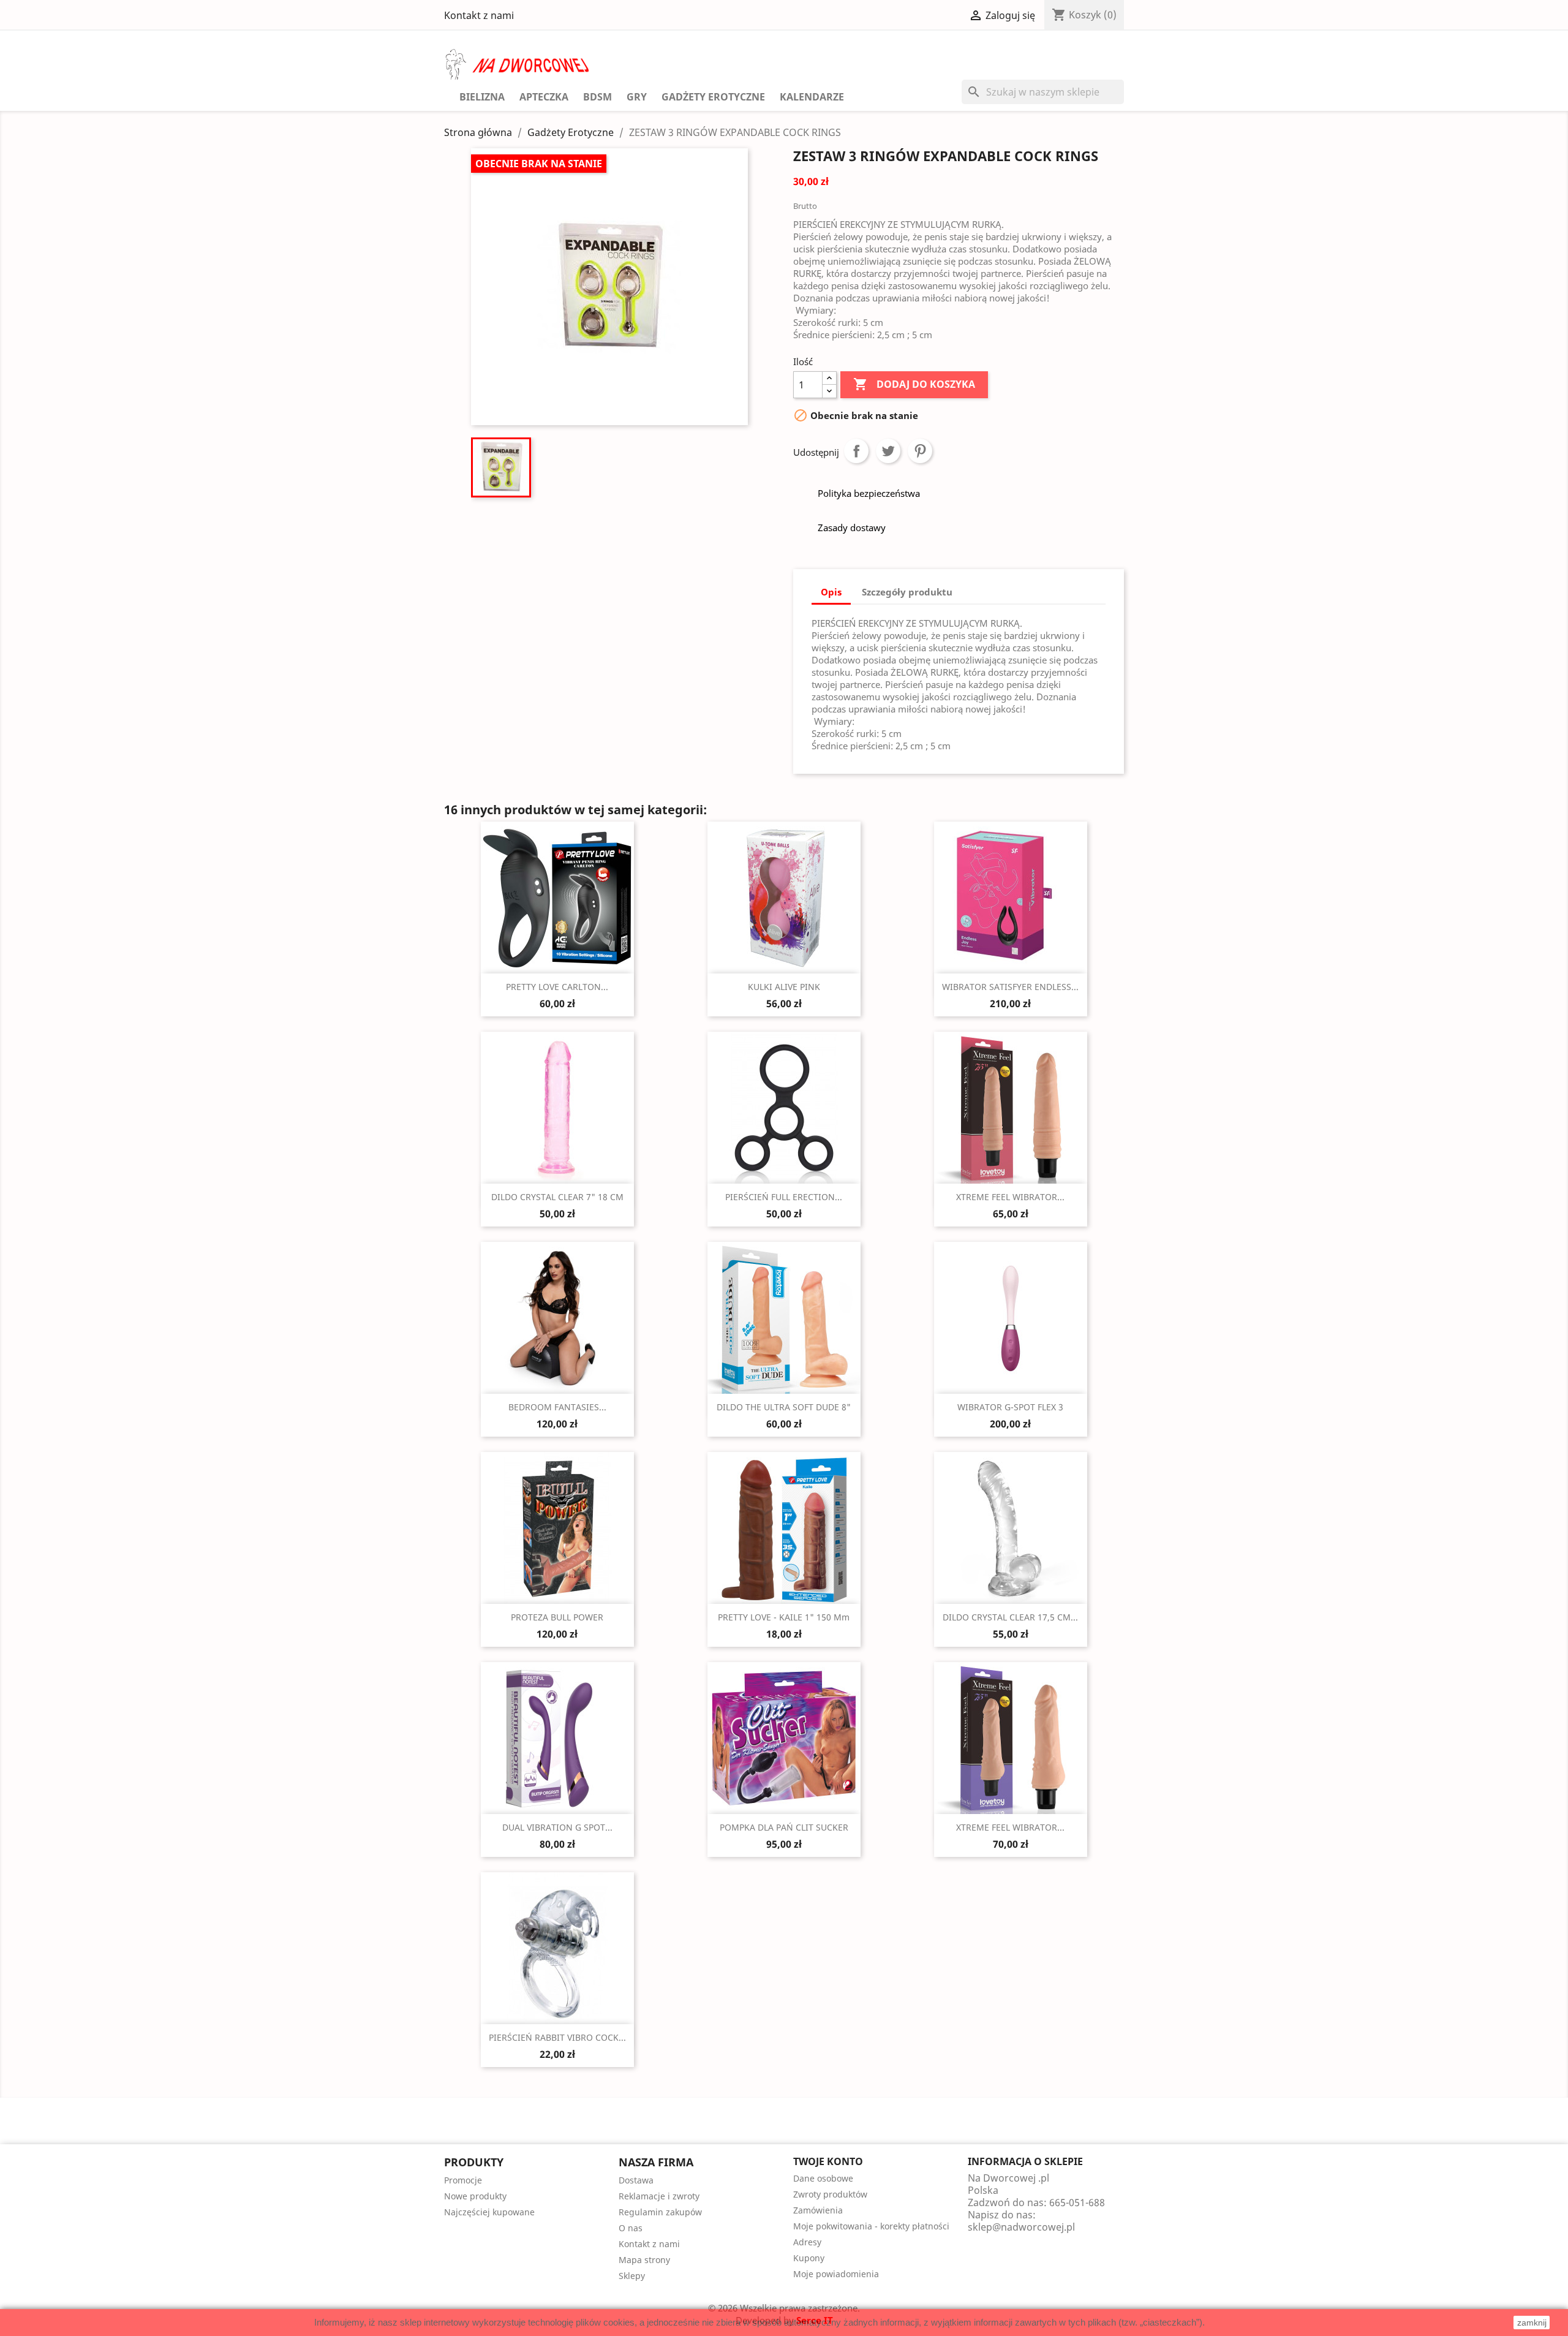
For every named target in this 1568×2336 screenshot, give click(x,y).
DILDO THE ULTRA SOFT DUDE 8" (784, 1407)
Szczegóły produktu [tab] (907, 592)
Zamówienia (818, 2210)
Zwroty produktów (830, 2194)
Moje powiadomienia (836, 2274)
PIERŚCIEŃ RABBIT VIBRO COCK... (557, 2037)
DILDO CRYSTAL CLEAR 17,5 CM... (1010, 1617)
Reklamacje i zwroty (659, 2196)
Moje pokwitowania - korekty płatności (871, 2226)
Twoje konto (828, 2161)
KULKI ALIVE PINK (784, 987)
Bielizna (482, 97)
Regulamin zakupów (660, 2212)
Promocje (463, 2180)
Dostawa (636, 2180)
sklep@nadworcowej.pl (1021, 2227)
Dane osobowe (823, 2178)
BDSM (597, 97)
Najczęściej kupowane (489, 2212)
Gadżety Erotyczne (713, 97)
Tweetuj (888, 451)
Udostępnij (856, 451)
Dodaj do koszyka (914, 384)
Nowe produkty (475, 2196)
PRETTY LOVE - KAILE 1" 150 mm (784, 1617)
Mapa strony (644, 2260)
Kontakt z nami (479, 15)
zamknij (1532, 2323)
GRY (637, 97)
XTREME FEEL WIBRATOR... (1010, 1197)
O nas (631, 2228)
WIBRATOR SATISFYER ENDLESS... (1010, 987)
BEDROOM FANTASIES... (557, 1407)
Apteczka (544, 97)
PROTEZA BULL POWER (557, 1617)
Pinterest (920, 451)
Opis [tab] (831, 592)
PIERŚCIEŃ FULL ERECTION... (784, 1197)
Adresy (807, 2242)
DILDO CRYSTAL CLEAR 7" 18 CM (557, 1197)
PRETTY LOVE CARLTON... (557, 987)
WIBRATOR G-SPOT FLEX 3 (1010, 1407)
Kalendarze (812, 97)
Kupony (809, 2258)
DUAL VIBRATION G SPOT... (557, 1827)
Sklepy (632, 2276)
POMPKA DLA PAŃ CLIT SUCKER (784, 1827)
